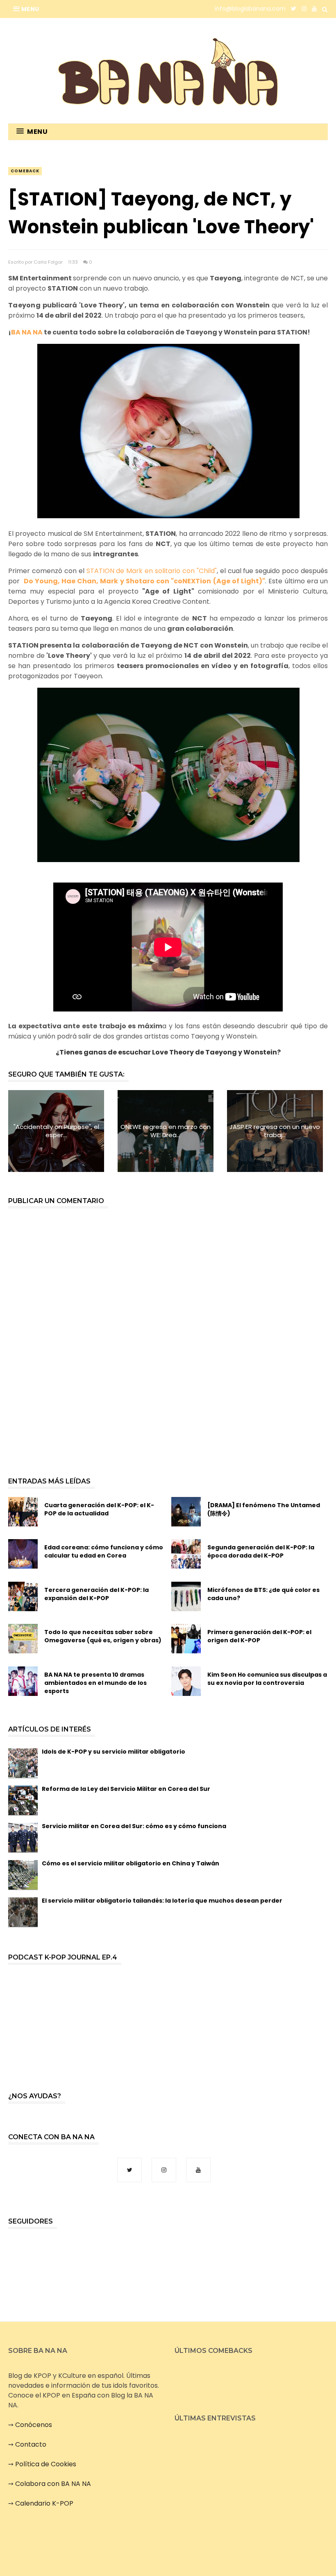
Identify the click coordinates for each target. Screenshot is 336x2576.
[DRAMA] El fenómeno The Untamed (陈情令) (264, 1509)
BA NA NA (27, 332)
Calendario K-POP (44, 2503)
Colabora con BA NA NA (53, 2484)
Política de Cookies (46, 2464)
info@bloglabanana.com (250, 9)
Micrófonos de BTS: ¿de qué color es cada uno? (263, 1594)
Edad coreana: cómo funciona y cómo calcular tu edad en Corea (104, 1551)
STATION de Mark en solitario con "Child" (152, 571)
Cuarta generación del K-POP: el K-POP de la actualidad (99, 1509)
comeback (25, 171)
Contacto (31, 2444)
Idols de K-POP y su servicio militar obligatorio (114, 1752)
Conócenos (34, 2425)
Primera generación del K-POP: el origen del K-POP (259, 1636)
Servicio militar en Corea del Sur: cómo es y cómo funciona (134, 1826)
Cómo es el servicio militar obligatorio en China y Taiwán (131, 1863)
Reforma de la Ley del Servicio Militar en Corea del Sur (126, 1789)
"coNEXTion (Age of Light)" (218, 581)
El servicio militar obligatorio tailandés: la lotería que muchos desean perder (162, 1901)
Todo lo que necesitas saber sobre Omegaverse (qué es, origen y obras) (103, 1636)
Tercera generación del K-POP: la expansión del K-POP (96, 1594)
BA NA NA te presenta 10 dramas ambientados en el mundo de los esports (95, 1683)
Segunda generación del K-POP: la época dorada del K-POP (261, 1551)
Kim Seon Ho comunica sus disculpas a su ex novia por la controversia (267, 1679)
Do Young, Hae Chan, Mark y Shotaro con (98, 581)
